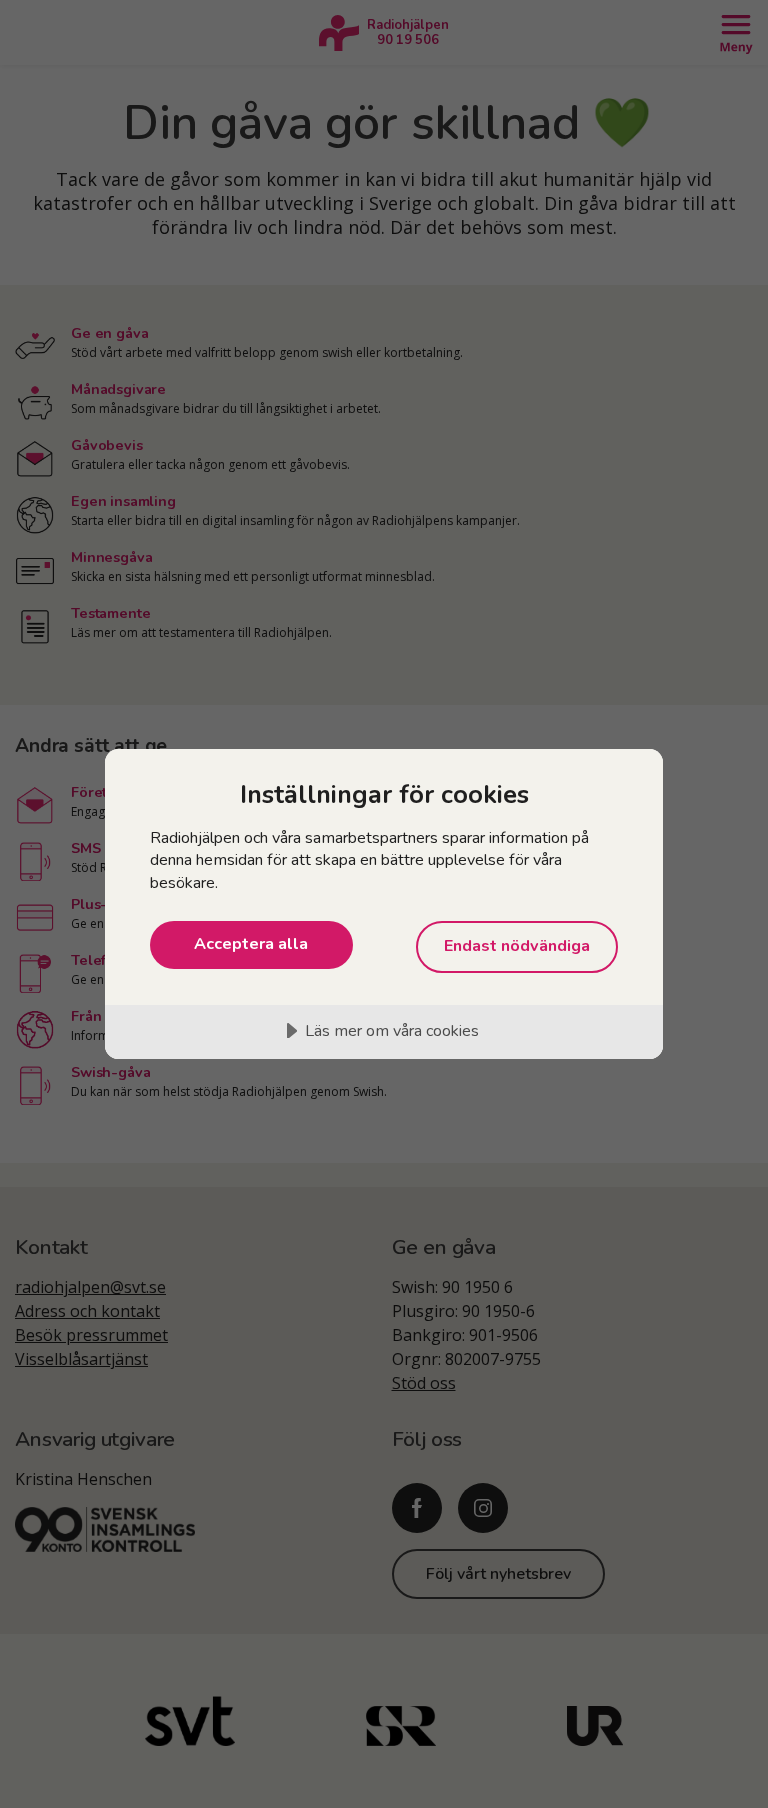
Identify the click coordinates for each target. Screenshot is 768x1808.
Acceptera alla (251, 944)
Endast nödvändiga (517, 946)
